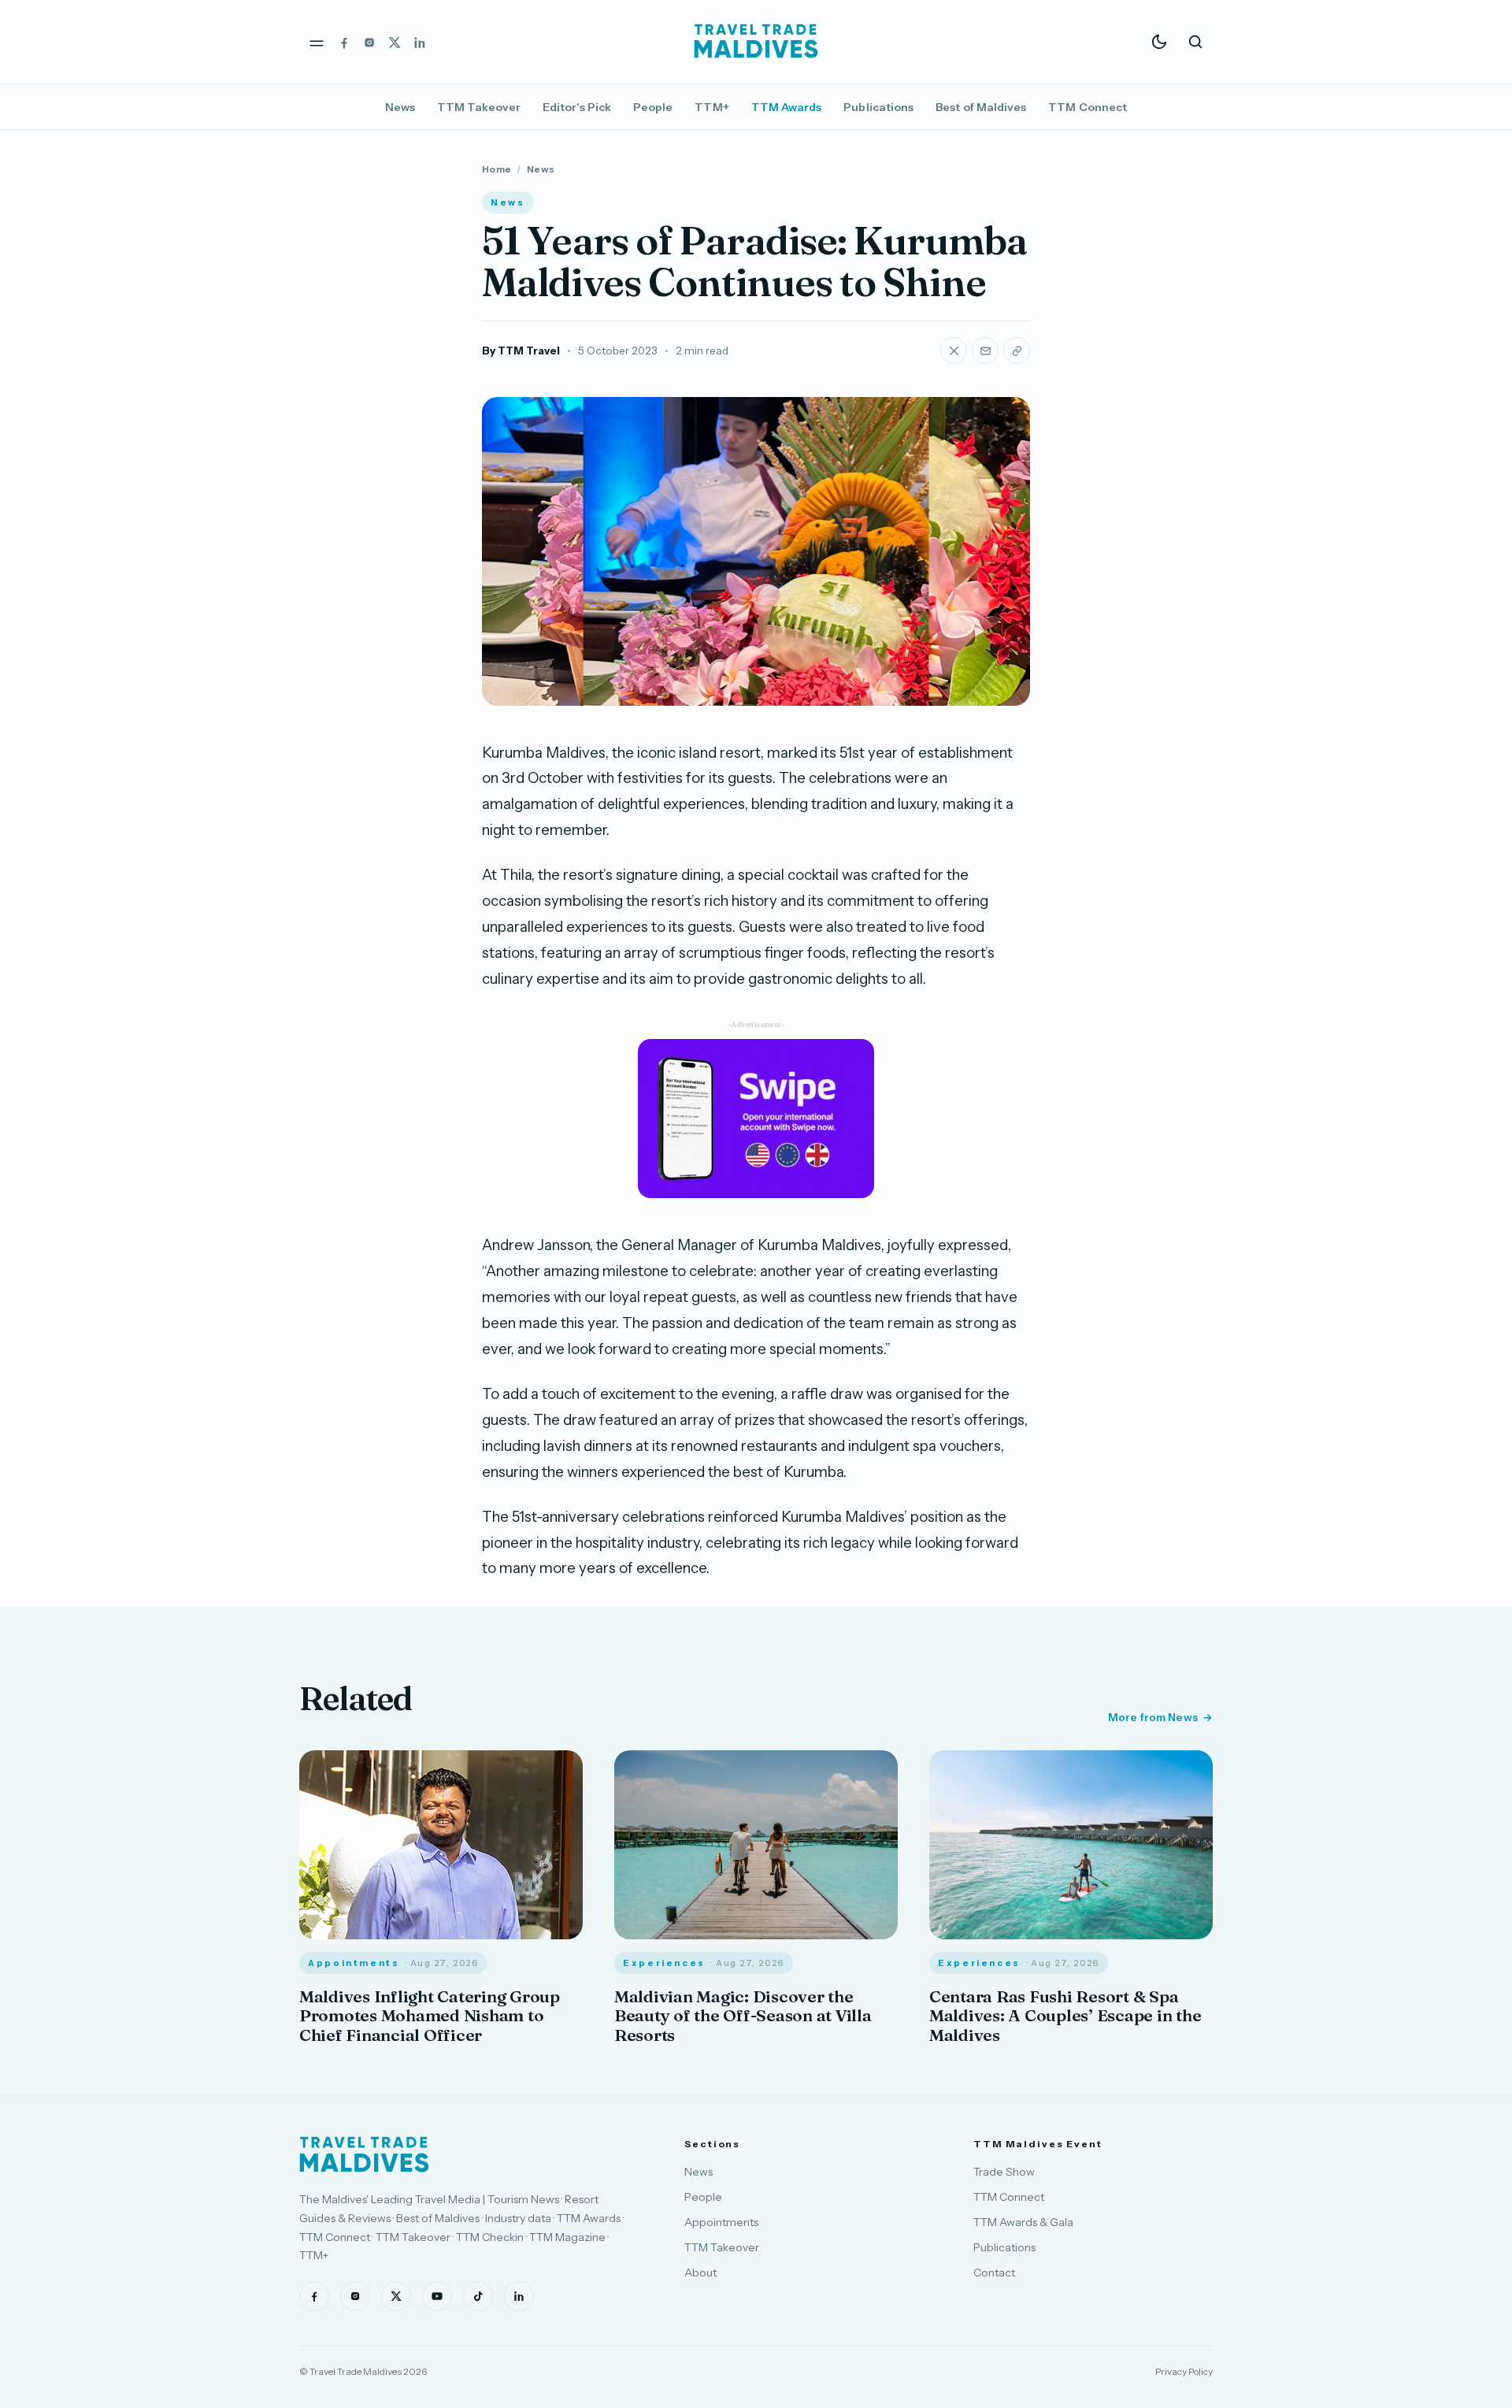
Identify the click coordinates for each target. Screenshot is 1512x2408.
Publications (878, 107)
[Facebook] (344, 42)
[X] (395, 42)
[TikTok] (478, 2296)
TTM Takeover (479, 107)
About (700, 2273)
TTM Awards (787, 107)
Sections (712, 2144)
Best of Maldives (981, 107)
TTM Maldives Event (1038, 2144)
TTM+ (712, 107)
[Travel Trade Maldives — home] (756, 42)
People (653, 107)
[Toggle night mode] (1159, 42)
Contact (994, 2273)
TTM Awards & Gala (1023, 2222)
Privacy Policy (1184, 2371)
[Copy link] (1017, 351)
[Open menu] (317, 42)
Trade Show (1004, 2172)
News (400, 107)
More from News (1153, 1717)
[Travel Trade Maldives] (364, 2154)
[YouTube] (437, 2296)
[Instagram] (369, 42)
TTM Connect (1088, 107)
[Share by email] (985, 351)
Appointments (721, 2222)
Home (497, 169)
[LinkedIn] (420, 42)
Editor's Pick (577, 107)
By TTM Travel (521, 351)
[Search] (1195, 42)
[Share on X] (954, 351)
